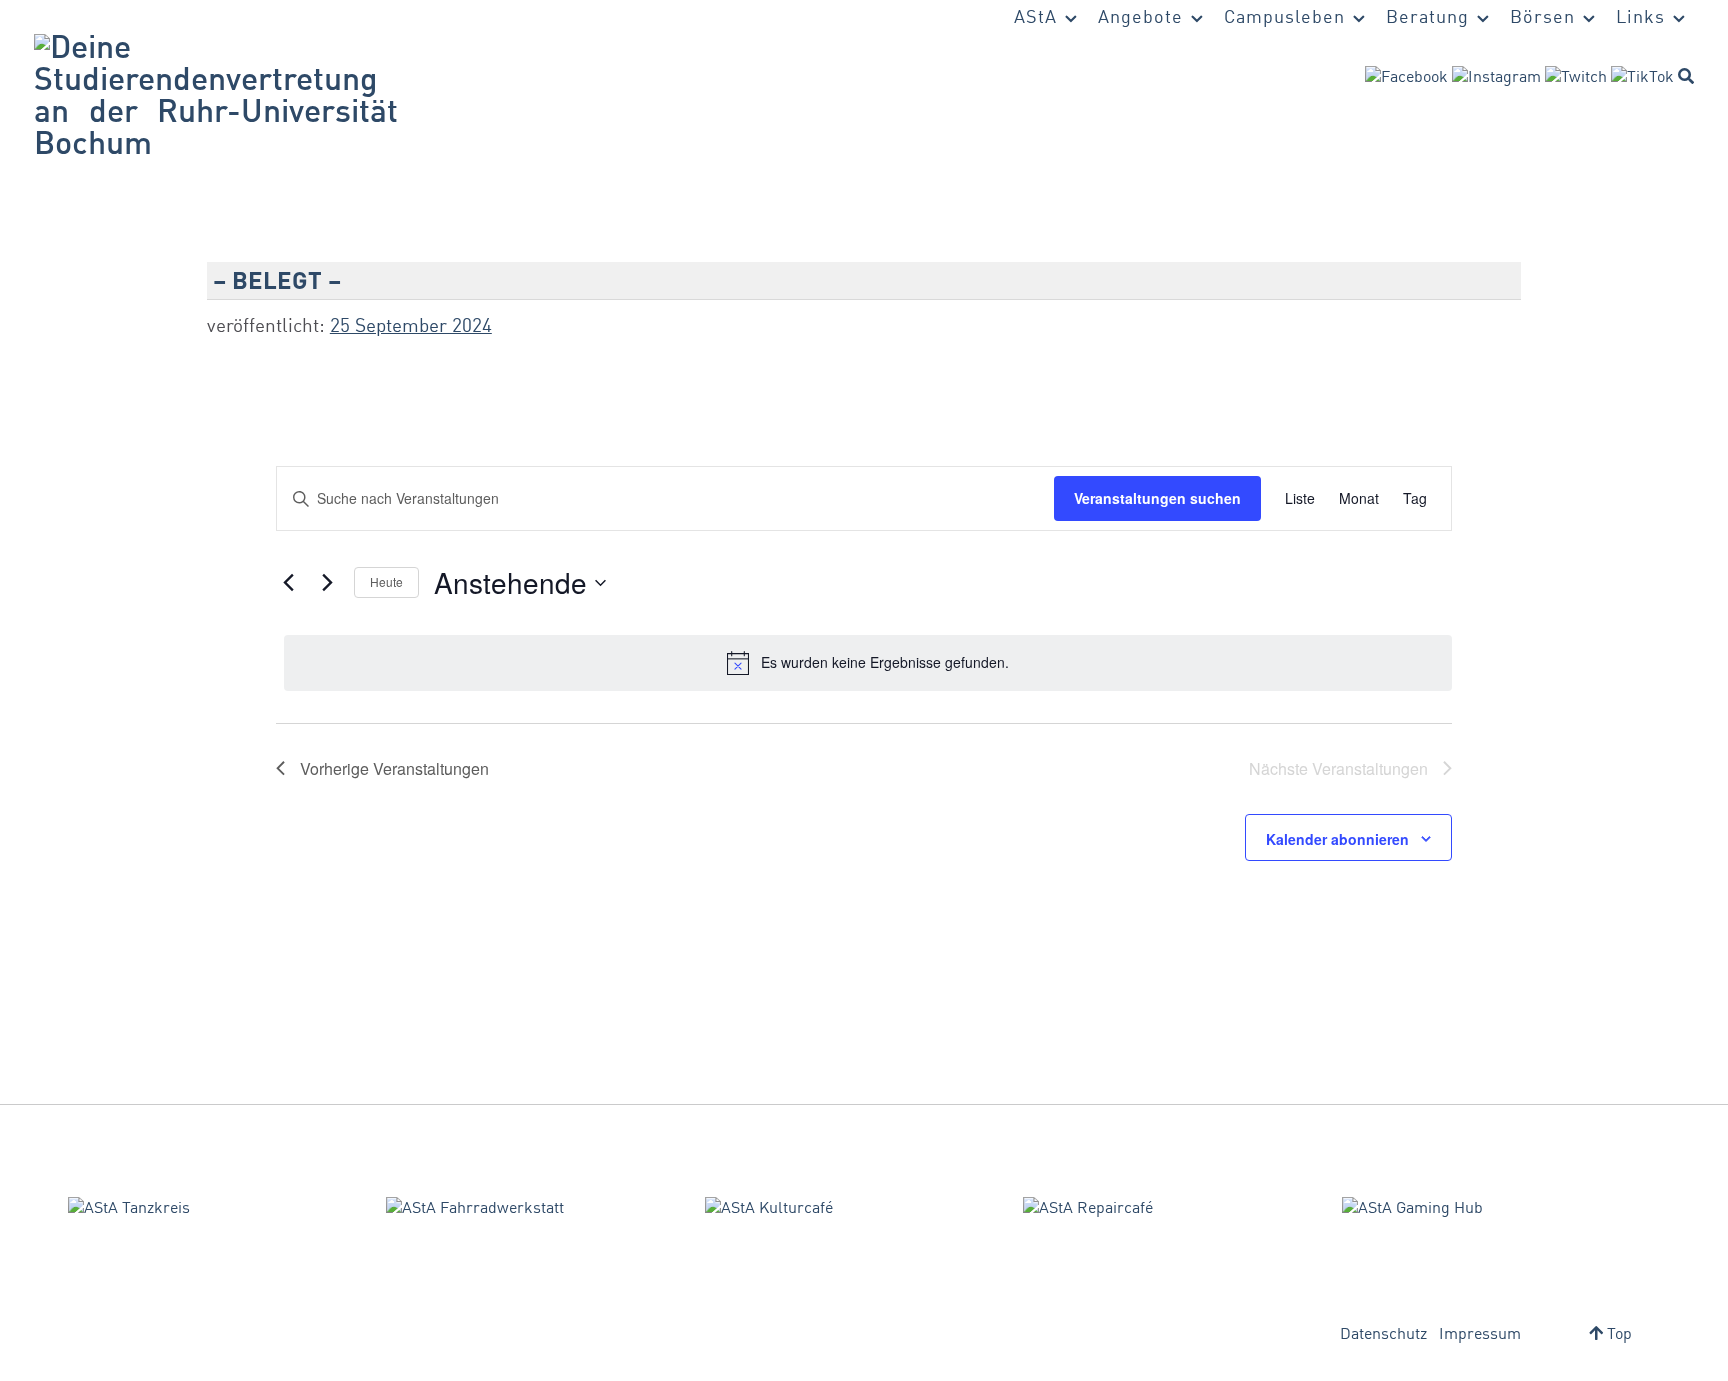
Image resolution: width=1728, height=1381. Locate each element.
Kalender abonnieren (1337, 839)
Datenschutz (1383, 1335)
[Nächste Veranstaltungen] (327, 583)
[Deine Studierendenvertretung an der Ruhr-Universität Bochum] (216, 98)
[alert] (868, 663)
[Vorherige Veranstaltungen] (288, 583)
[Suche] (1686, 76)
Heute (386, 581)
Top (1617, 1335)
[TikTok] (1642, 78)
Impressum (1480, 1335)
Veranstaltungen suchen (1157, 498)
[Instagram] (1496, 78)
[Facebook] (1406, 78)
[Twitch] (1576, 78)
